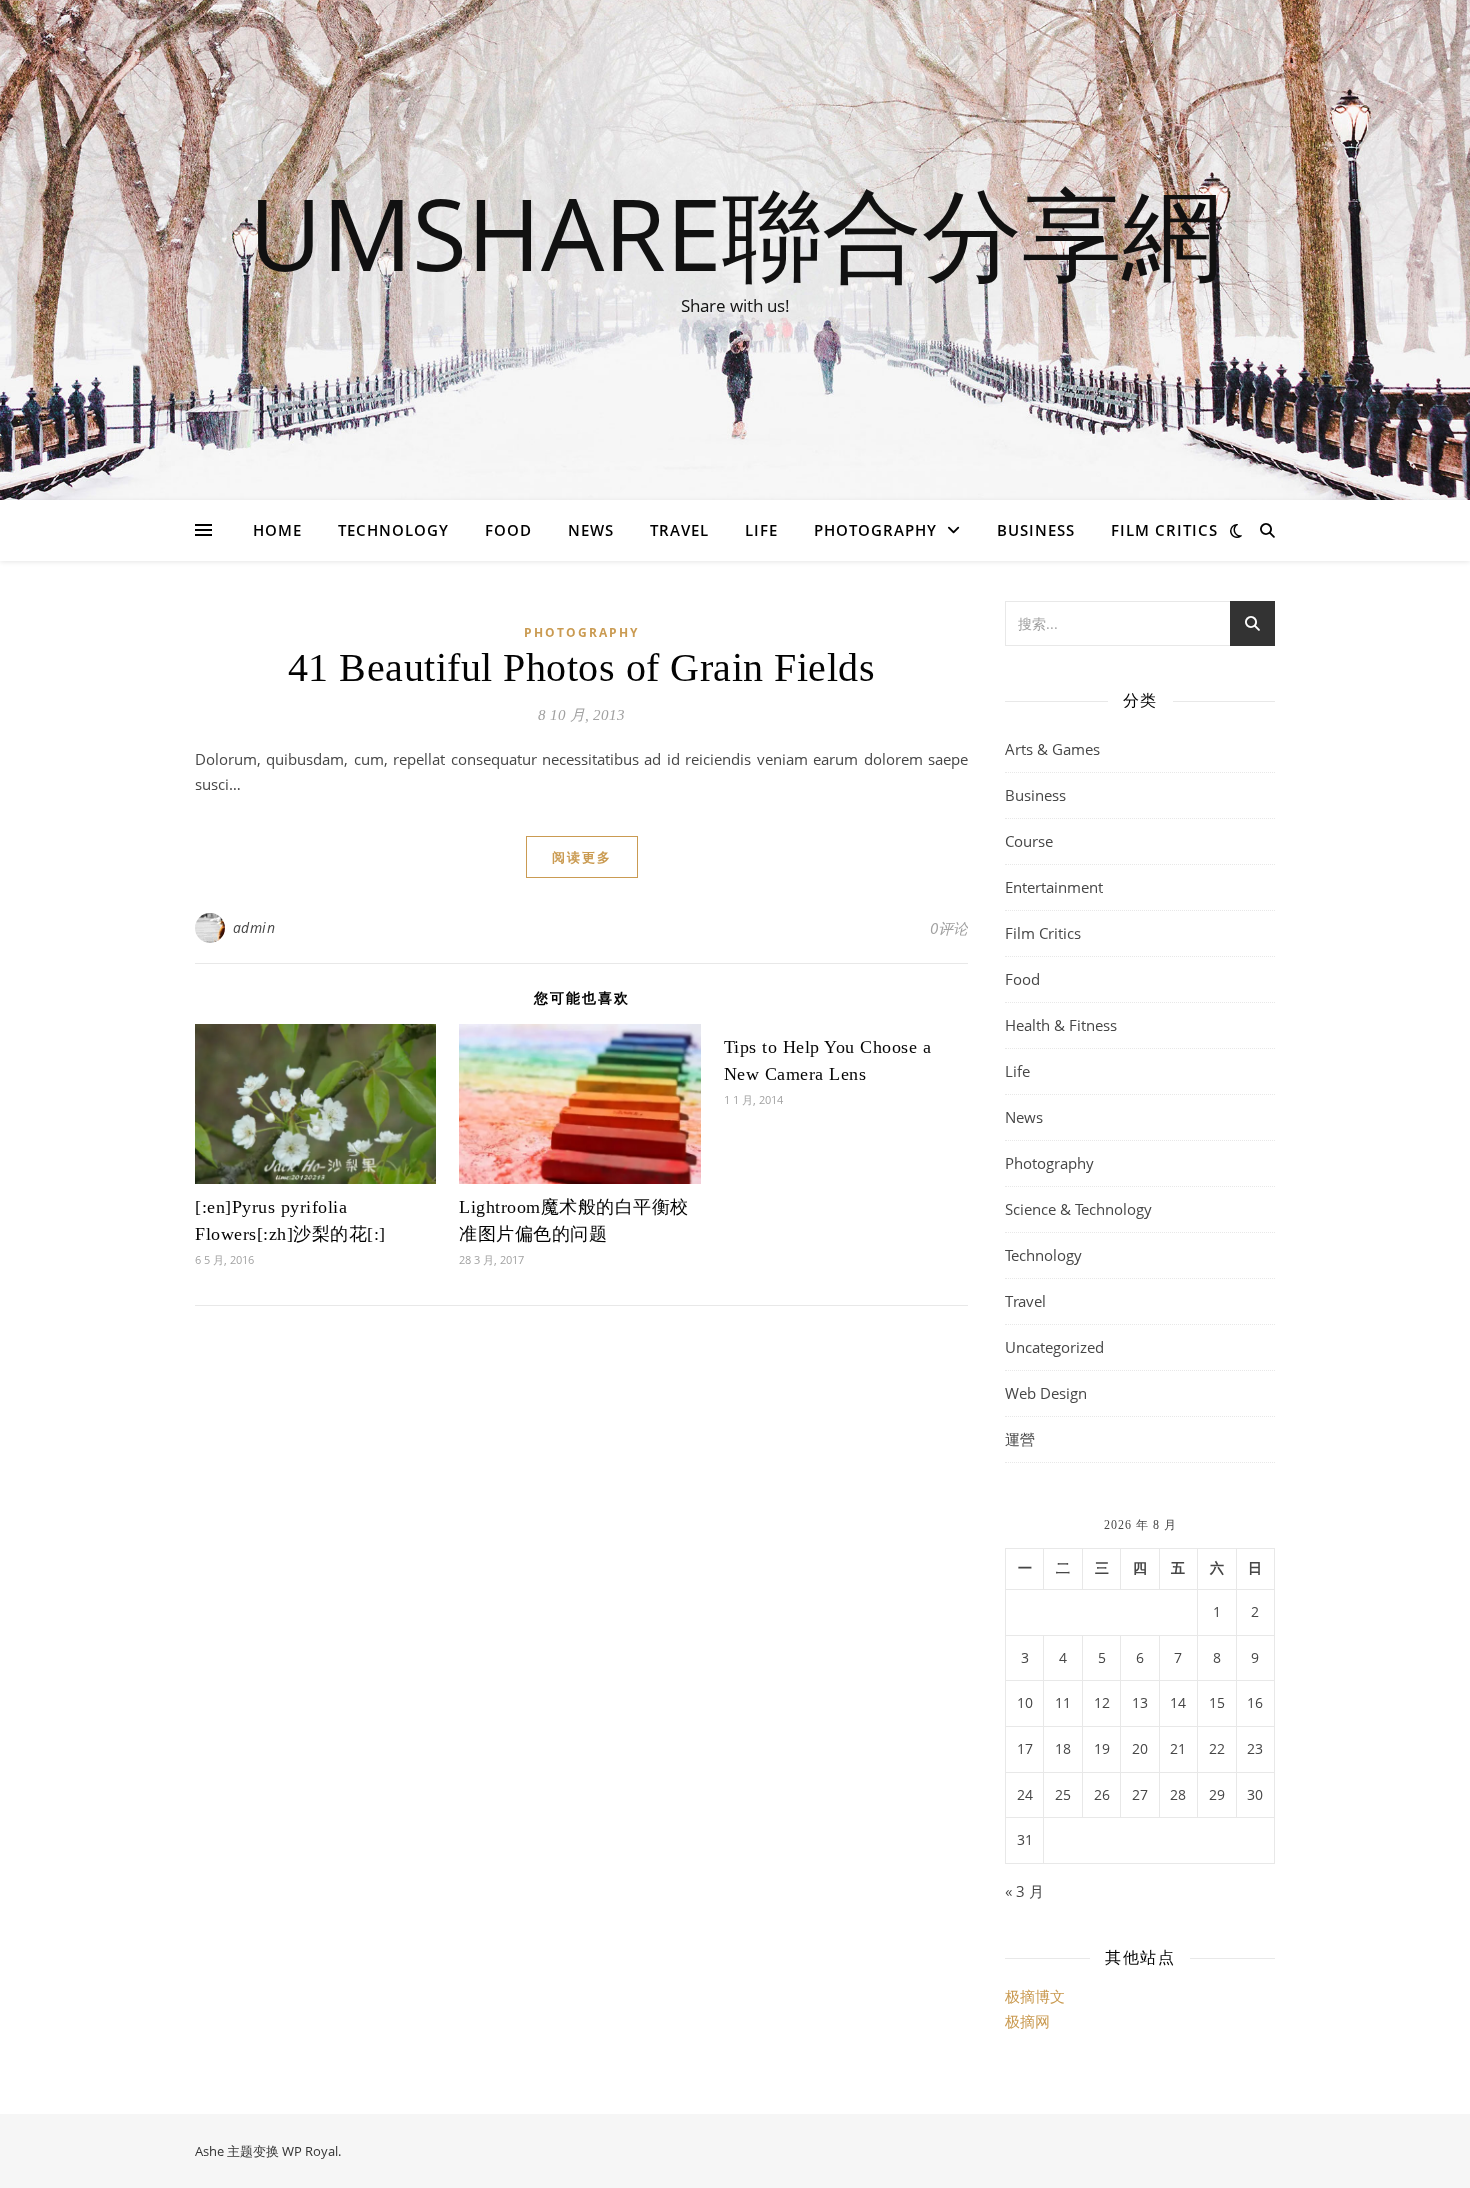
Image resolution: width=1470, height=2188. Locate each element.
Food (508, 530)
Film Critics (1164, 530)
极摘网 (1027, 2021)
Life (761, 530)
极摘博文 (1035, 1996)
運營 (1020, 1439)
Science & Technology (1078, 1209)
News (591, 530)
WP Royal (310, 2151)
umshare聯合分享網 (735, 232)
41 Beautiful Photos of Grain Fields (582, 667)
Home (277, 530)
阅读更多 (582, 857)
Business (1036, 530)
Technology (393, 530)
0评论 (949, 928)
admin (254, 927)
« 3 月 (1024, 1891)
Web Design (1046, 1393)
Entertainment (1054, 887)
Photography (875, 530)
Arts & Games (1052, 749)
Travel (679, 530)
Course (1029, 841)
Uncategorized (1054, 1347)
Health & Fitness (1061, 1025)
